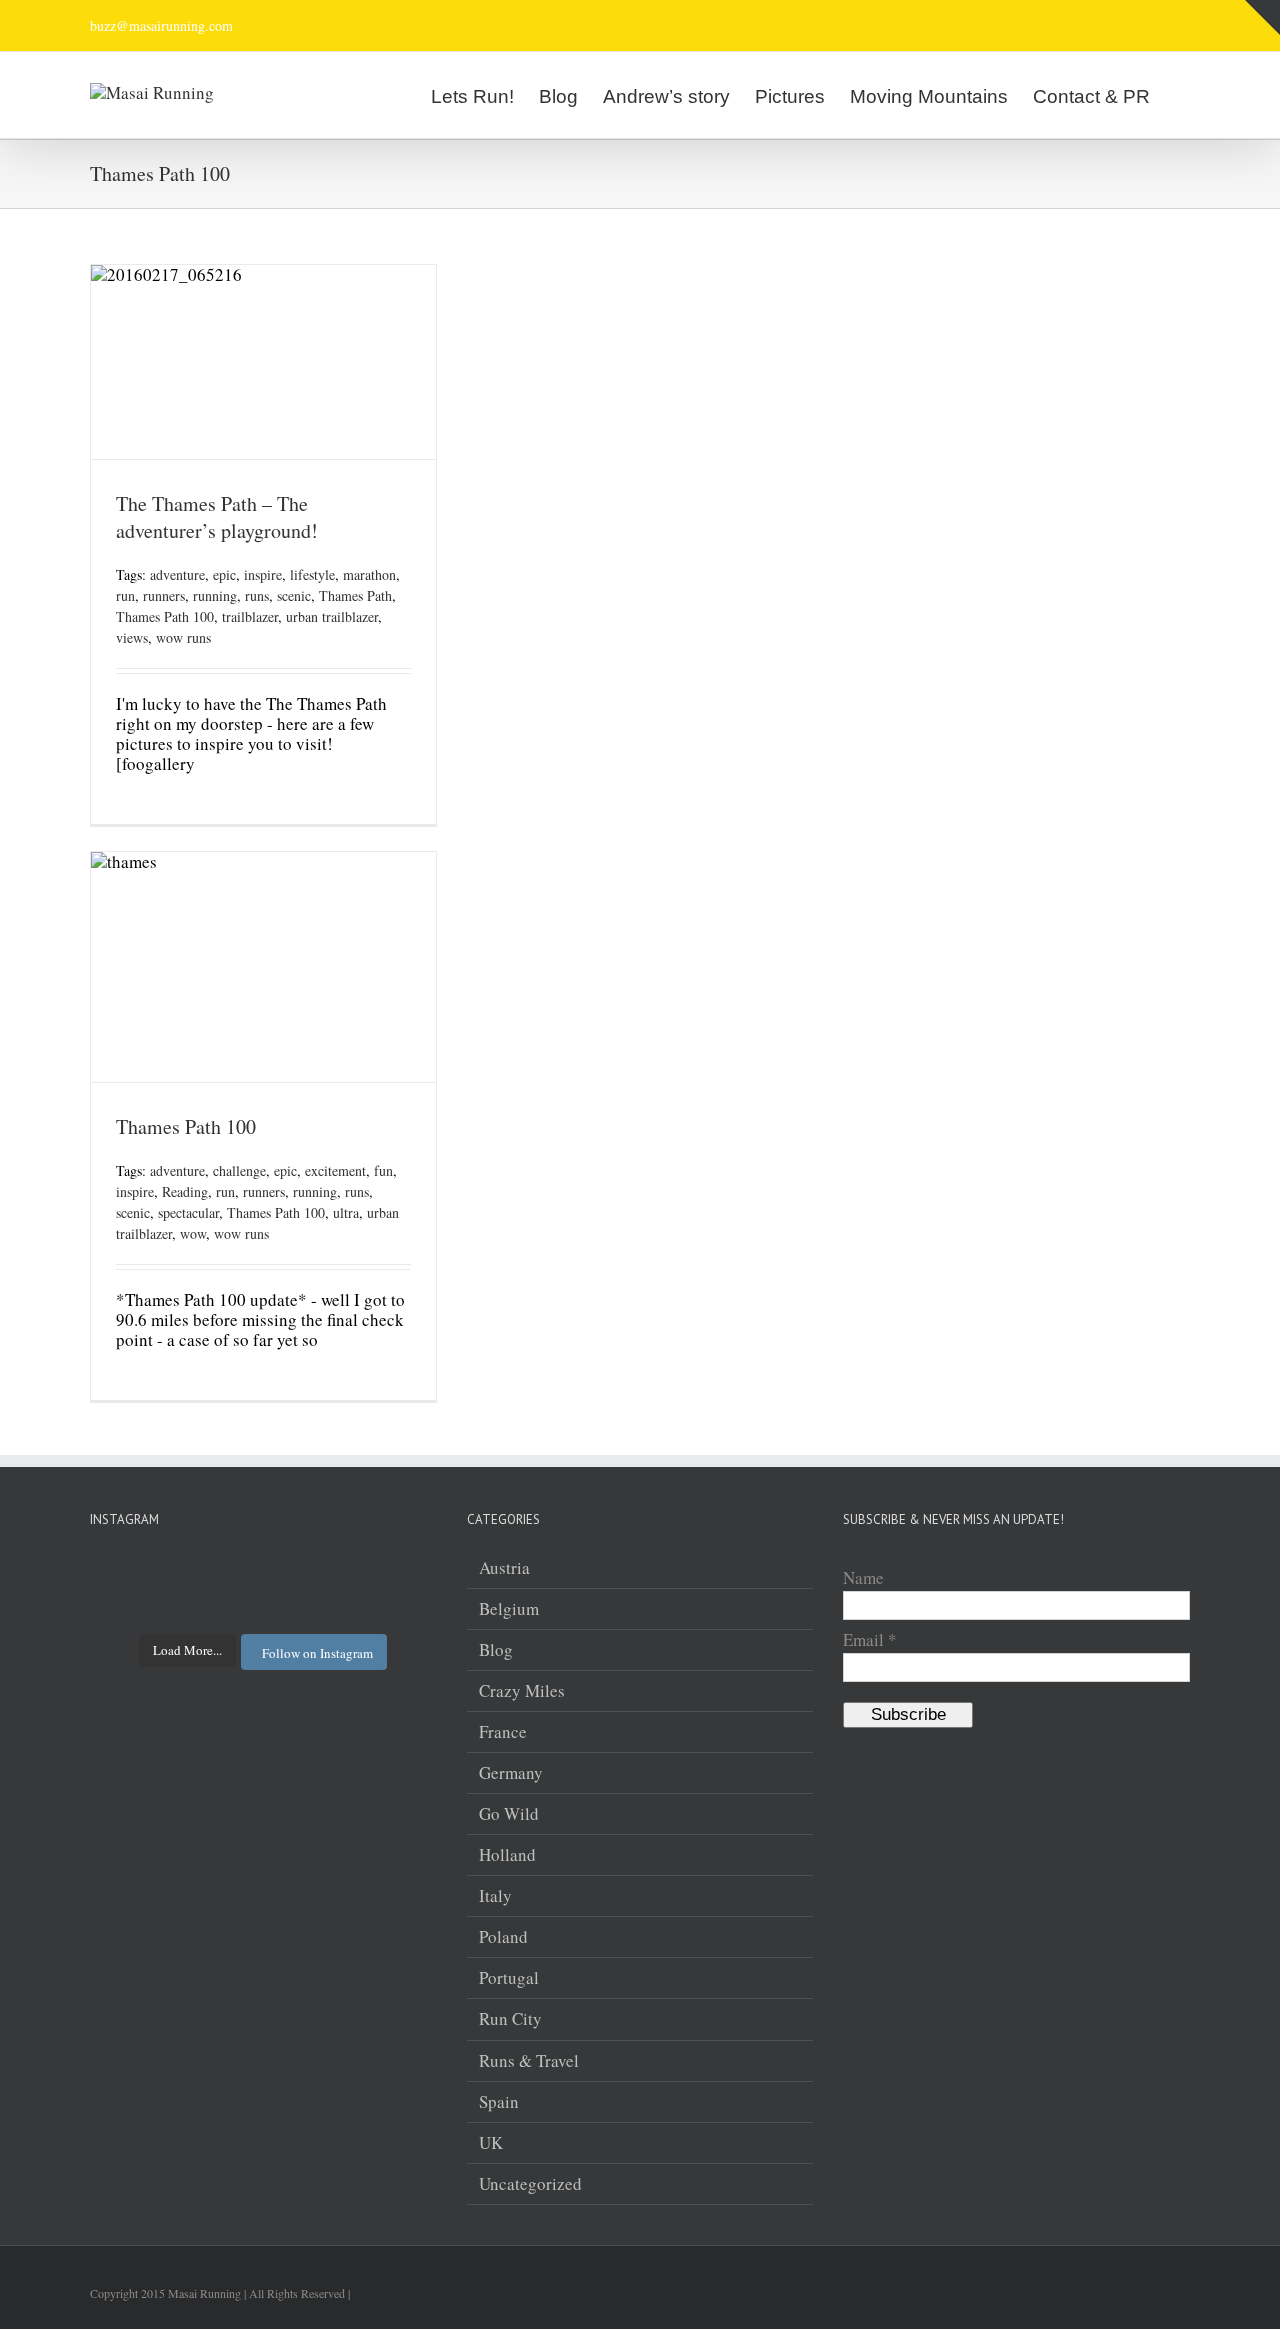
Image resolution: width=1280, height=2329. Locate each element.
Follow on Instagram (317, 1653)
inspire (263, 574)
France (503, 1732)
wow (193, 1233)
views (132, 637)
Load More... (187, 1650)
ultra (346, 1212)
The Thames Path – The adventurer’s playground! (217, 517)
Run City (510, 2019)
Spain (499, 2102)
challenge (239, 1170)
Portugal (509, 1978)
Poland (503, 1937)
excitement (335, 1170)
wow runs (183, 637)
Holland (507, 1855)
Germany (511, 1773)
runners (164, 595)
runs (257, 595)
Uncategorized (530, 2184)
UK (491, 2143)
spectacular (188, 1212)
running (215, 595)
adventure (177, 574)
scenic (294, 595)
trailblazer (250, 616)
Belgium (509, 1609)
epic (224, 574)
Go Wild (509, 1814)
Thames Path (355, 595)
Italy (495, 1896)
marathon (369, 574)
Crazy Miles (522, 1691)
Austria (504, 1568)
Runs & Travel (529, 2061)
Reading (185, 1191)
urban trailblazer (332, 616)
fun (383, 1170)
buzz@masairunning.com (161, 25)
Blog (496, 1650)
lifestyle (312, 574)
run (125, 595)
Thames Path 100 (165, 616)
